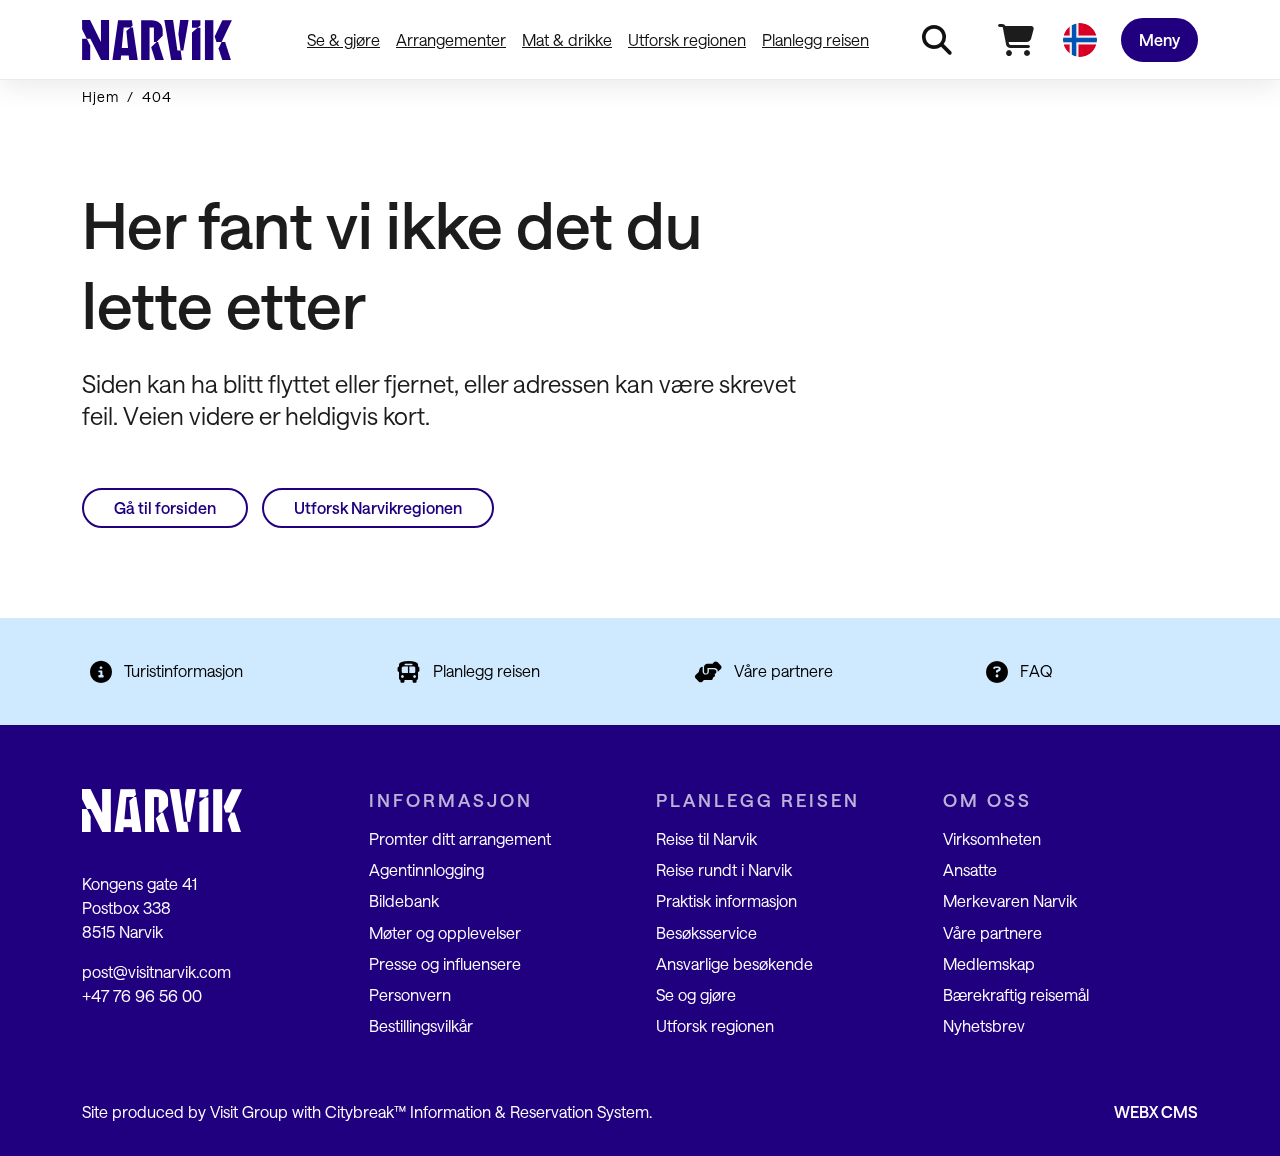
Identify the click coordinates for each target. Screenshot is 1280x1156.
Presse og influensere (445, 963)
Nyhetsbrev (984, 1025)
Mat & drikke (567, 39)
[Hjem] (157, 40)
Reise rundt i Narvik (724, 869)
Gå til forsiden (165, 507)
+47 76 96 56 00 (142, 995)
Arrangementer (451, 39)
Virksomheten (992, 838)
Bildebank (404, 900)
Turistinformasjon (183, 670)
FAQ (1036, 670)
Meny (1159, 39)
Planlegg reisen (815, 39)
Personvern (410, 994)
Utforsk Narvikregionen (378, 507)
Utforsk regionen (687, 39)
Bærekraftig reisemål (1016, 994)
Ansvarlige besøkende (734, 963)
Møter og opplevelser (445, 932)
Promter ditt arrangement (460, 838)
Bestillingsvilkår (421, 1025)
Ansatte (970, 869)
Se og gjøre (696, 994)
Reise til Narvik (706, 838)
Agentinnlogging (426, 869)
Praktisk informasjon (726, 900)
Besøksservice (706, 932)
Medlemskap (989, 963)
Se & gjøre (343, 39)
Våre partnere (783, 670)
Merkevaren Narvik (1010, 900)
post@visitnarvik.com (156, 971)
